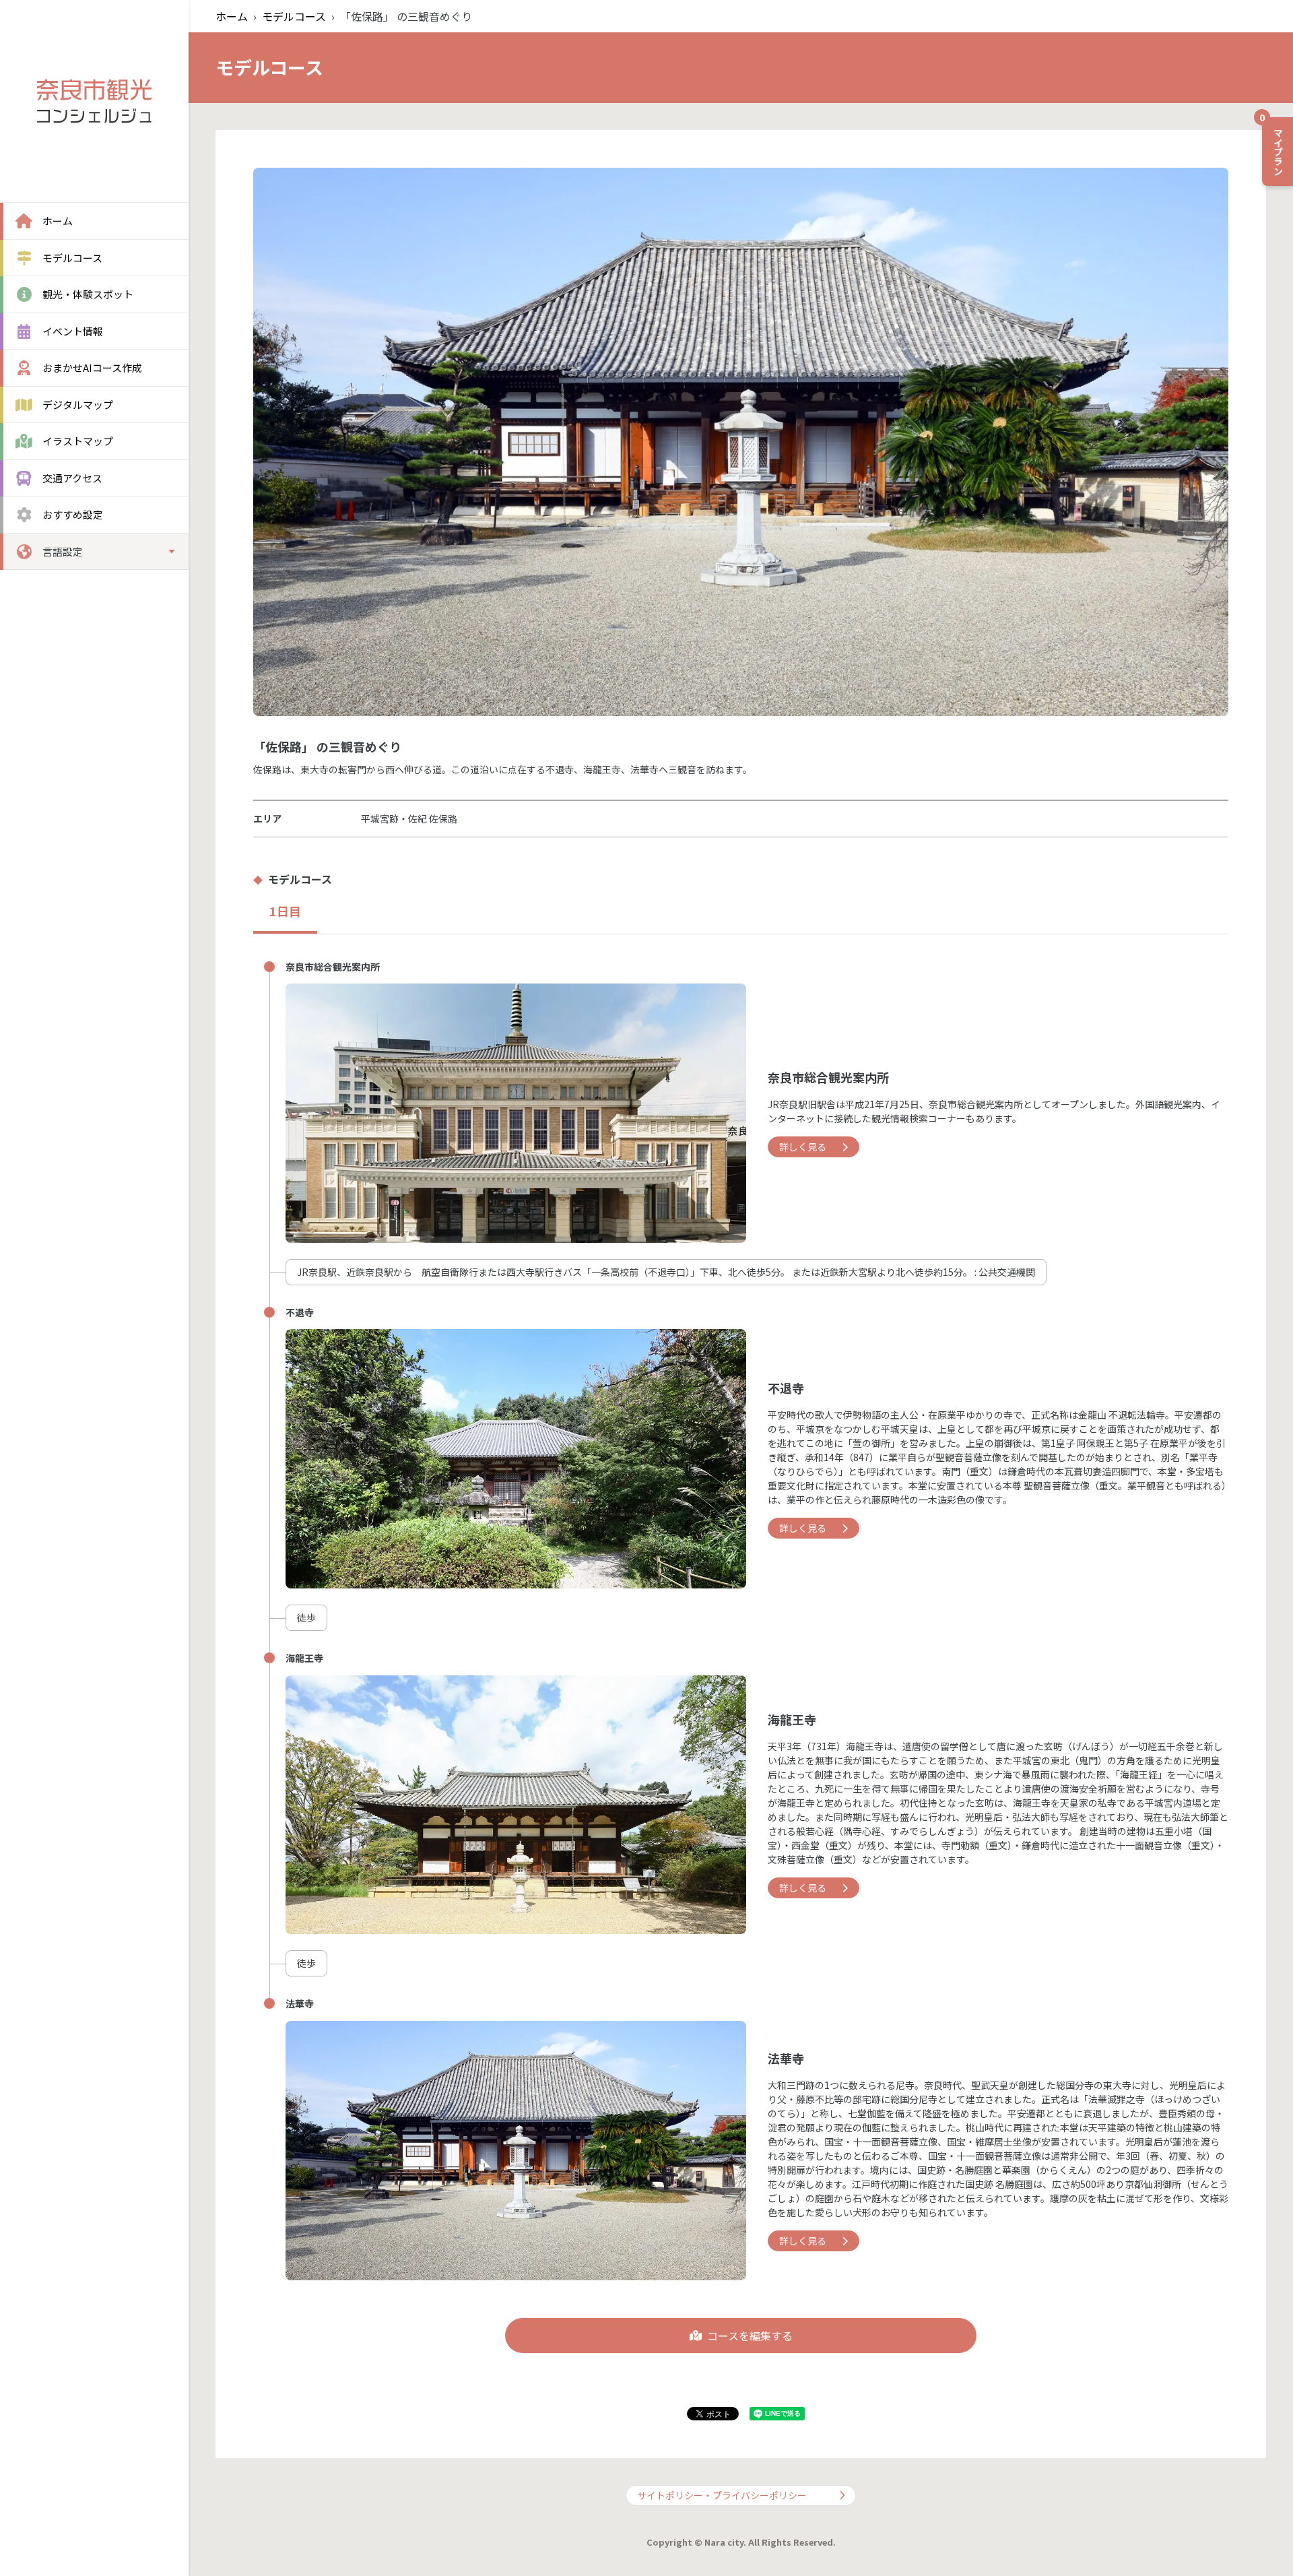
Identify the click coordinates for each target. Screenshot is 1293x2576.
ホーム (232, 16)
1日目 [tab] (285, 911)
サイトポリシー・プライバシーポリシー (722, 2495)
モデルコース (294, 16)
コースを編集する (750, 2336)
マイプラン (1273, 146)
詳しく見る (803, 1147)
